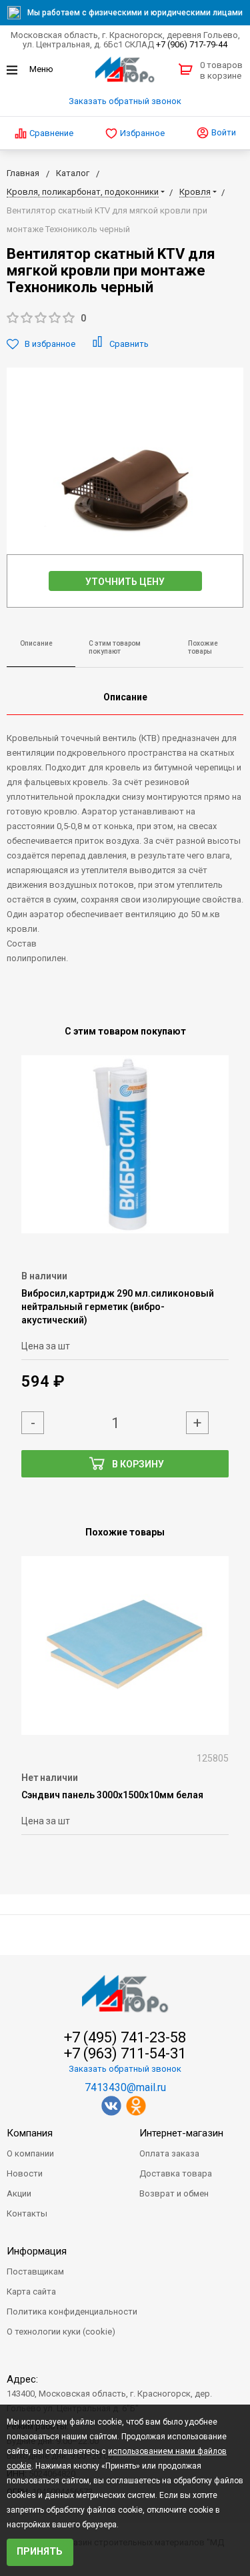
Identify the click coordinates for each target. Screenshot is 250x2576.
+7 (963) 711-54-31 (125, 2054)
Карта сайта (31, 2292)
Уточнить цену (125, 582)
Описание (36, 643)
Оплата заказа (169, 2153)
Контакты (27, 2213)
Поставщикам (35, 2272)
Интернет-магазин (181, 2133)
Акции (19, 2193)
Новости (25, 2173)
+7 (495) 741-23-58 (125, 2038)
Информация (37, 2251)
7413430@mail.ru (125, 2087)
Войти (223, 132)
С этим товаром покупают (115, 648)
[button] (125, 318)
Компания (30, 2133)
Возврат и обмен (174, 2193)
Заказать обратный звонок (125, 101)
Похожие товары (203, 648)
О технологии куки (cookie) (61, 2332)
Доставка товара (176, 2173)
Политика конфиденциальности (72, 2312)
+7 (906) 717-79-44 (192, 44)
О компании (30, 2153)
